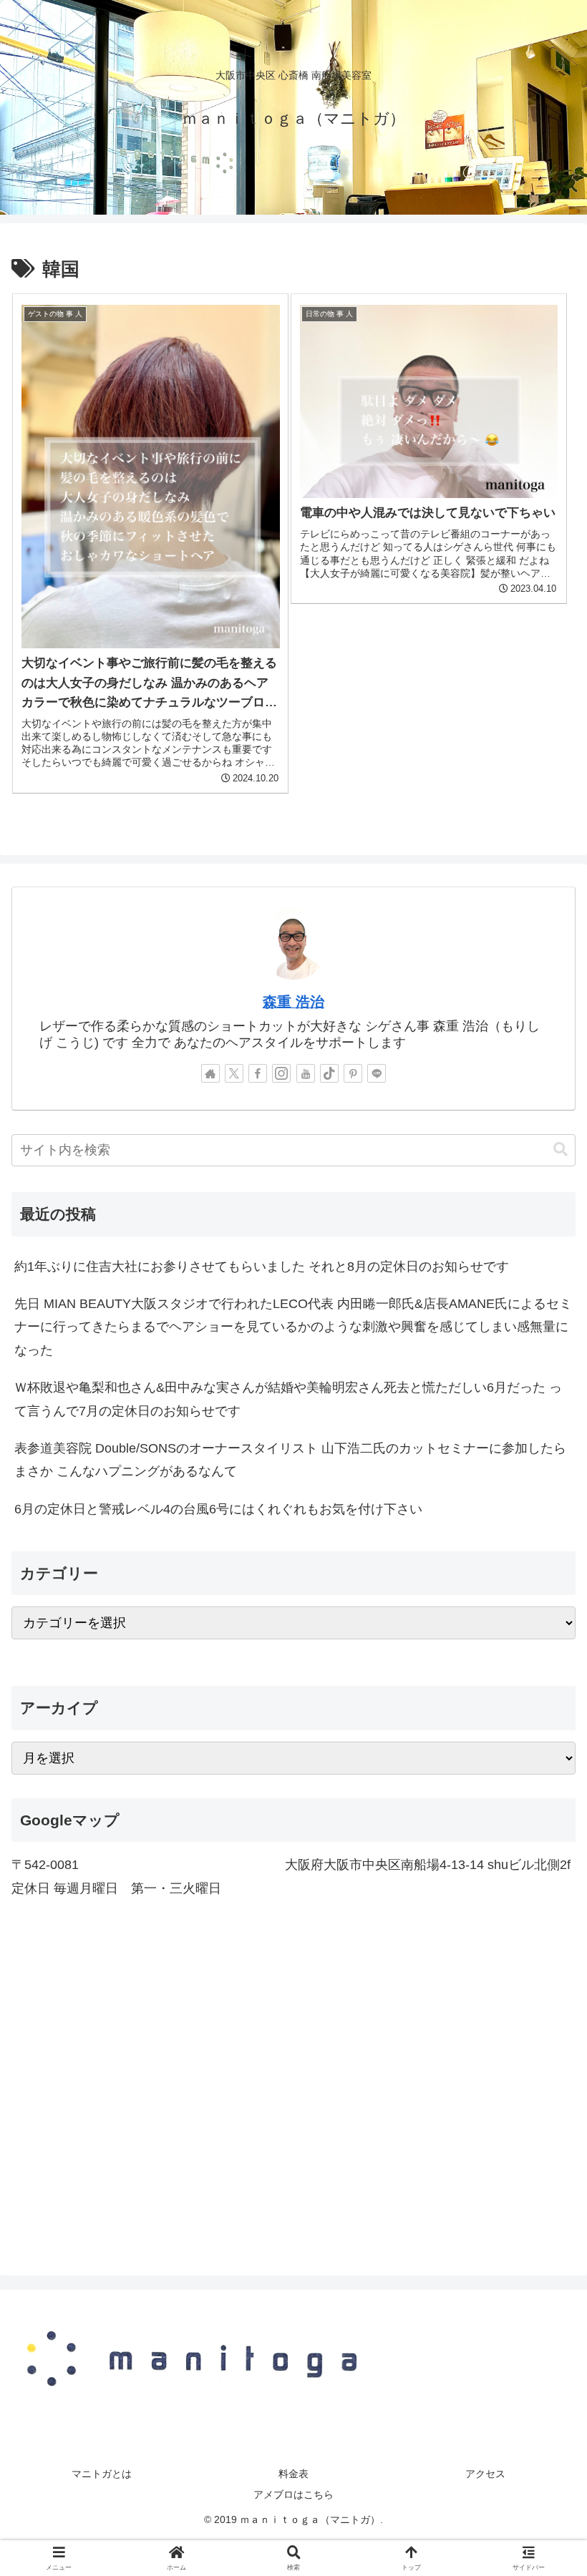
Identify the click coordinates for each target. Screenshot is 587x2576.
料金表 (293, 2474)
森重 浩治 (293, 1002)
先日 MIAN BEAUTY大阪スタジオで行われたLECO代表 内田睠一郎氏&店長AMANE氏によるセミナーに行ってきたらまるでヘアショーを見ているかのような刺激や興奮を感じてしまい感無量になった (293, 1327)
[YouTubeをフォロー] (306, 1073)
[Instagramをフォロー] (281, 1073)
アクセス (485, 2474)
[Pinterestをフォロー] (353, 1073)
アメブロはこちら (293, 2494)
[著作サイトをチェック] (210, 1073)
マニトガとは (102, 2474)
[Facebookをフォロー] (258, 1073)
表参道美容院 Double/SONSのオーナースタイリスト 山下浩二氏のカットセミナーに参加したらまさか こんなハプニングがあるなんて (290, 1460)
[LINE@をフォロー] (377, 1073)
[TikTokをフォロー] (329, 1073)
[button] (561, 1150)
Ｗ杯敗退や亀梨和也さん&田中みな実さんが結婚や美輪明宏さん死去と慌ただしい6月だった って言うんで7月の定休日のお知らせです (288, 1399)
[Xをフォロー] (234, 1073)
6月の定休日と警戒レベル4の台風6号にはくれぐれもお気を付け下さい (218, 1509)
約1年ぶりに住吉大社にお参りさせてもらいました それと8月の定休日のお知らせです (262, 1267)
